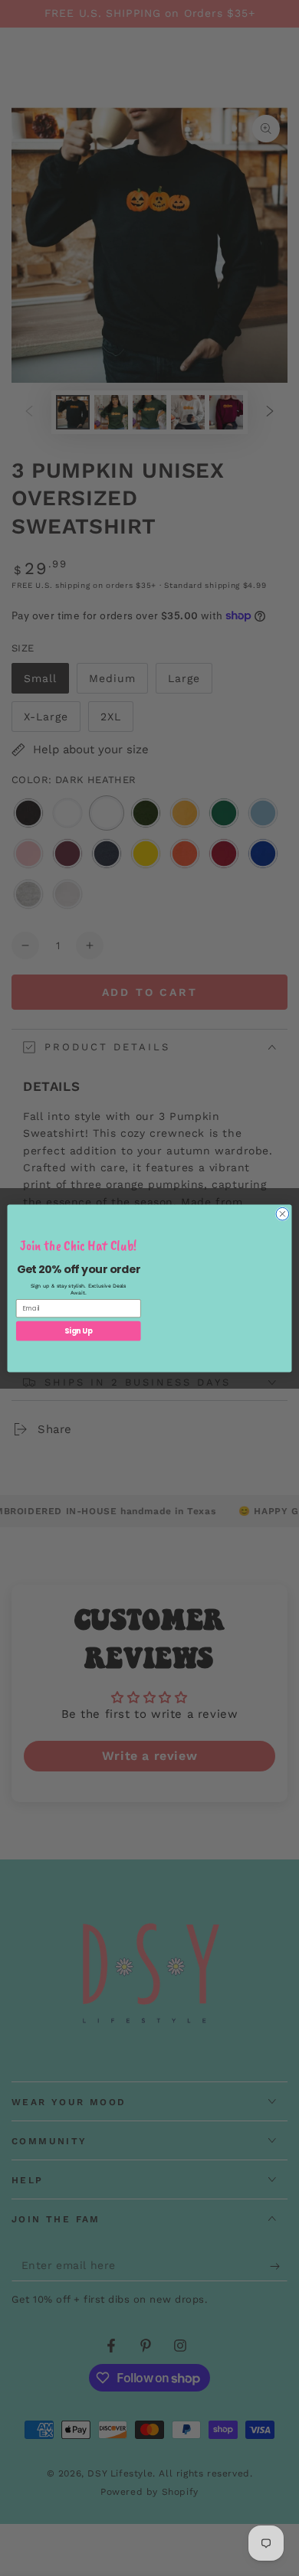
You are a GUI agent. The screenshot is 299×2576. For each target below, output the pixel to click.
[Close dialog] (283, 1214)
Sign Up (79, 1330)
